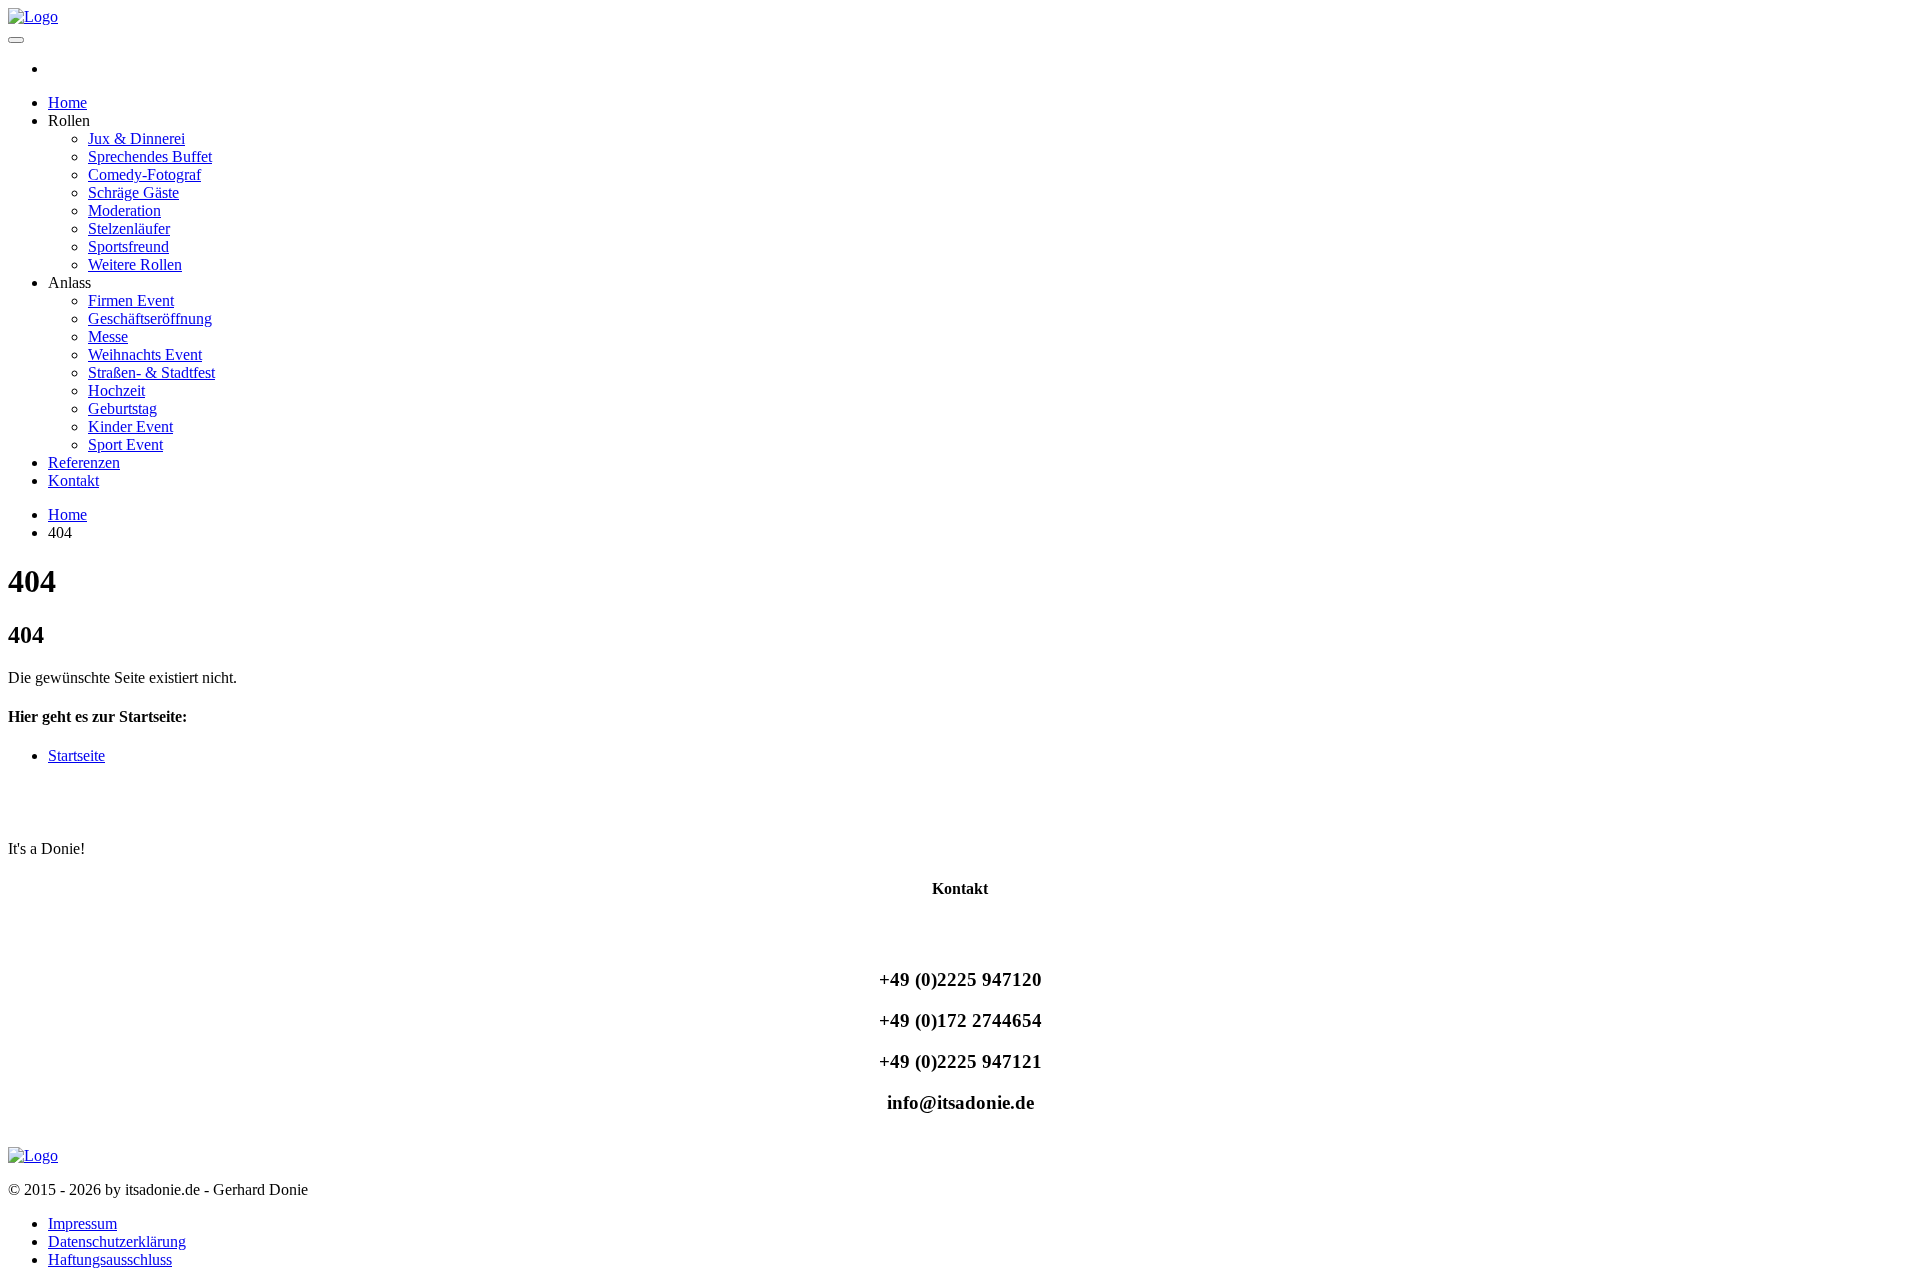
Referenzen (84, 462)
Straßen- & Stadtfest (151, 372)
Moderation (124, 210)
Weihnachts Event (145, 354)
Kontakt (73, 480)
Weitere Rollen (135, 264)
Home (67, 102)
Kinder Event (130, 426)
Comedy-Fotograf (144, 174)
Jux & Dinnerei (136, 138)
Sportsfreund (128, 246)
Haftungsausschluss (110, 1259)
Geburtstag (122, 408)
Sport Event (125, 444)
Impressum (82, 1223)
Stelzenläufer (129, 228)
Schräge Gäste (133, 192)
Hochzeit (116, 390)
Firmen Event (131, 300)
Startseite (76, 755)
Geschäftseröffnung (150, 318)
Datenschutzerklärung (117, 1241)
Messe (108, 336)
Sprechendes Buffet (150, 156)
